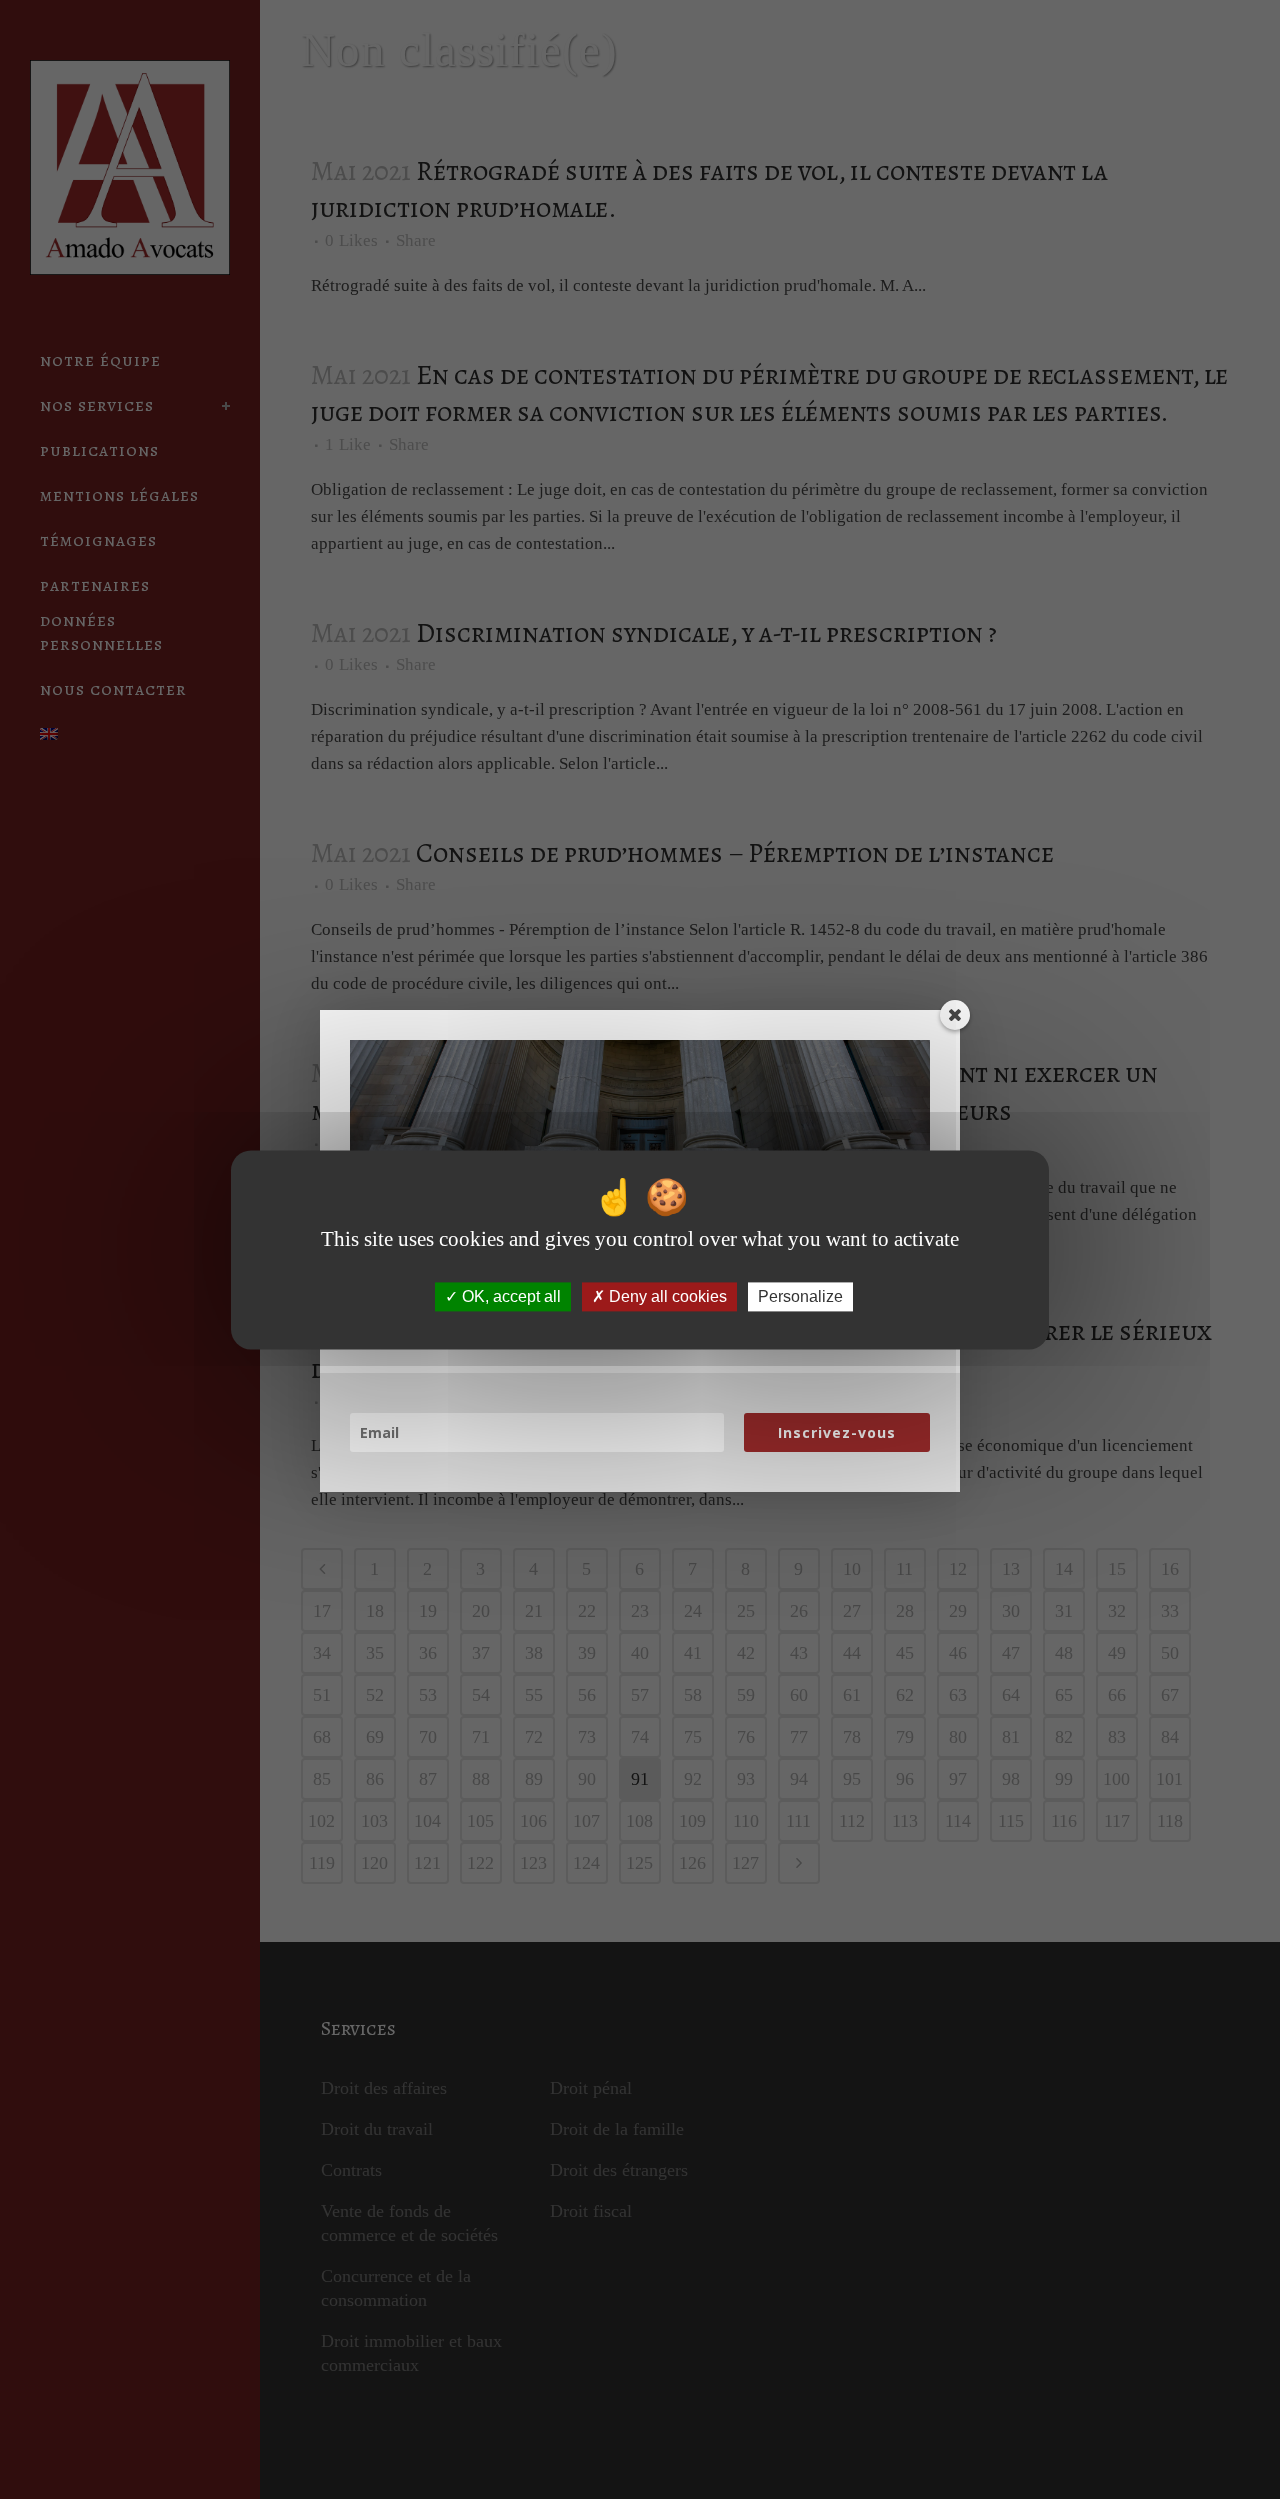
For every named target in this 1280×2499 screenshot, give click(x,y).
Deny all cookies (666, 1296)
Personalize (800, 1296)
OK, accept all (509, 1296)
